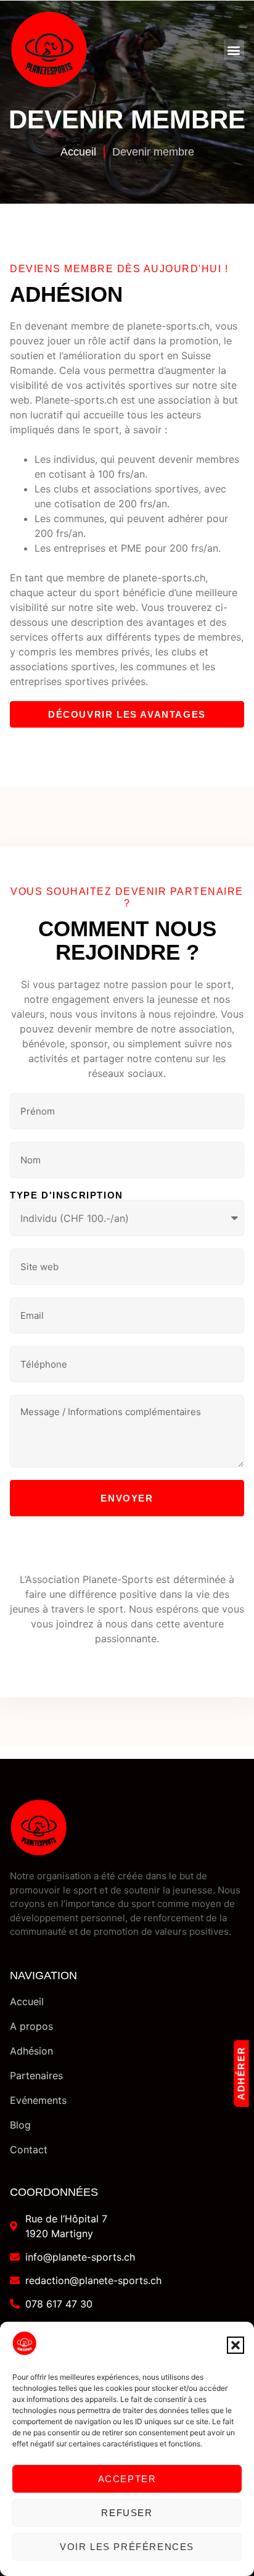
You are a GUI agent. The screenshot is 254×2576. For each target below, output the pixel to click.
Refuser (127, 2513)
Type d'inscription (67, 1195)
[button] (236, 2345)
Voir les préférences (127, 2547)
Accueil (78, 152)
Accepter (127, 2479)
